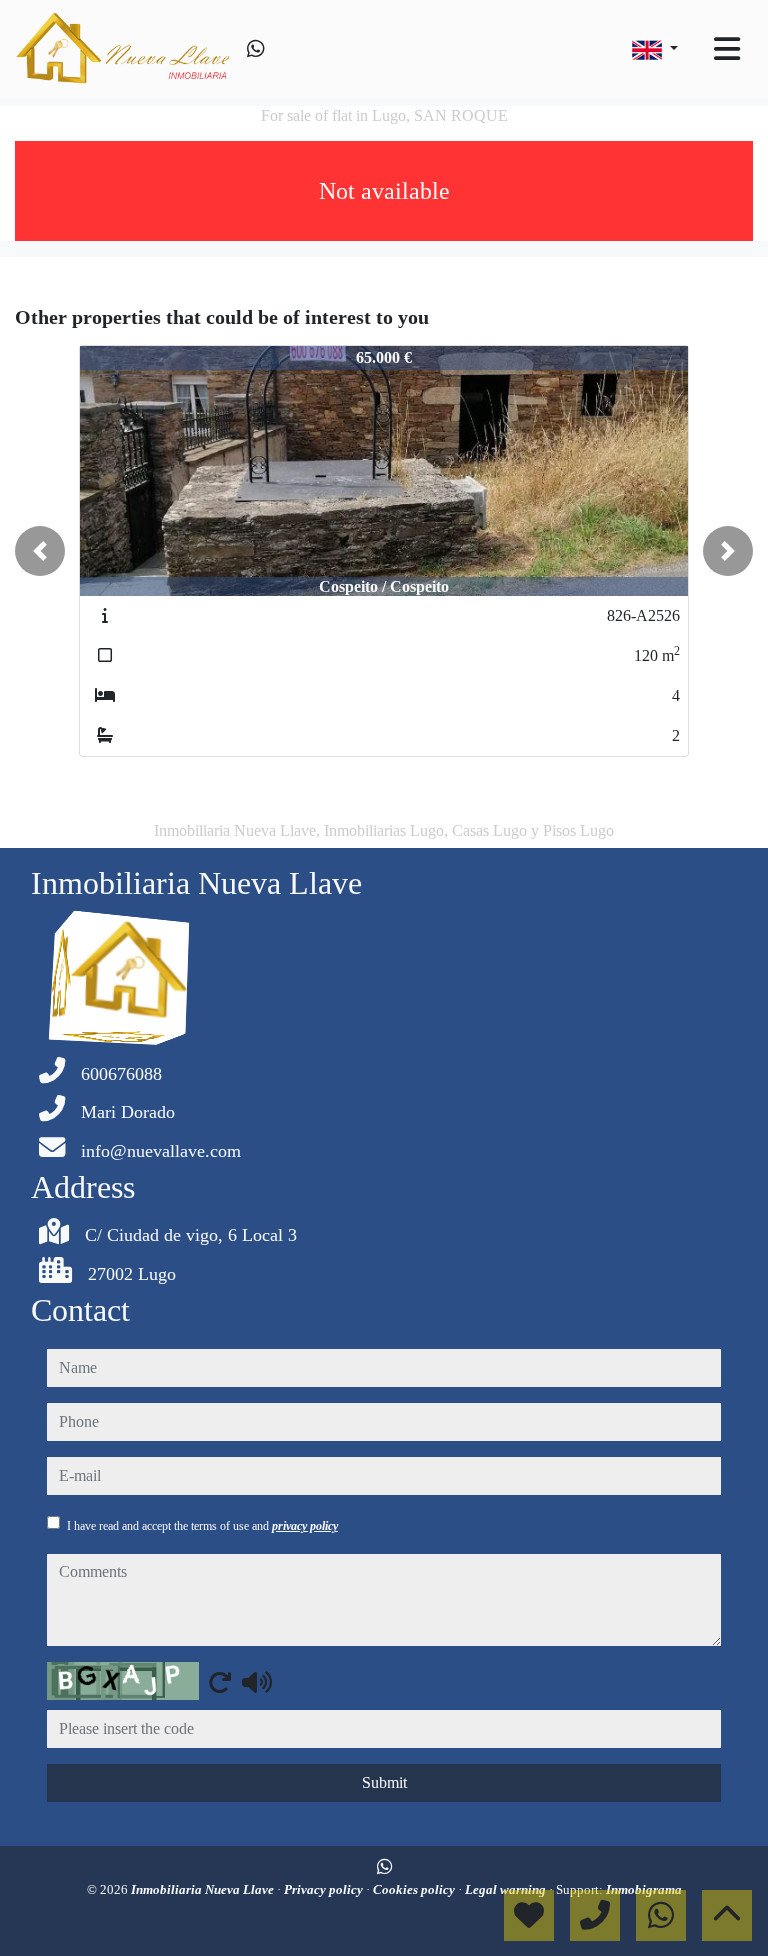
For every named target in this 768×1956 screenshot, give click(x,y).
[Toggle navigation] (727, 49)
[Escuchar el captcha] (257, 1682)
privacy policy (305, 1526)
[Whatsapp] (256, 49)
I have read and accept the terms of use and (202, 1526)
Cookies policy (415, 1889)
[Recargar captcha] (220, 1682)
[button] (40, 551)
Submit (384, 1782)
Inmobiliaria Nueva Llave (204, 1889)
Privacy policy (325, 1889)
